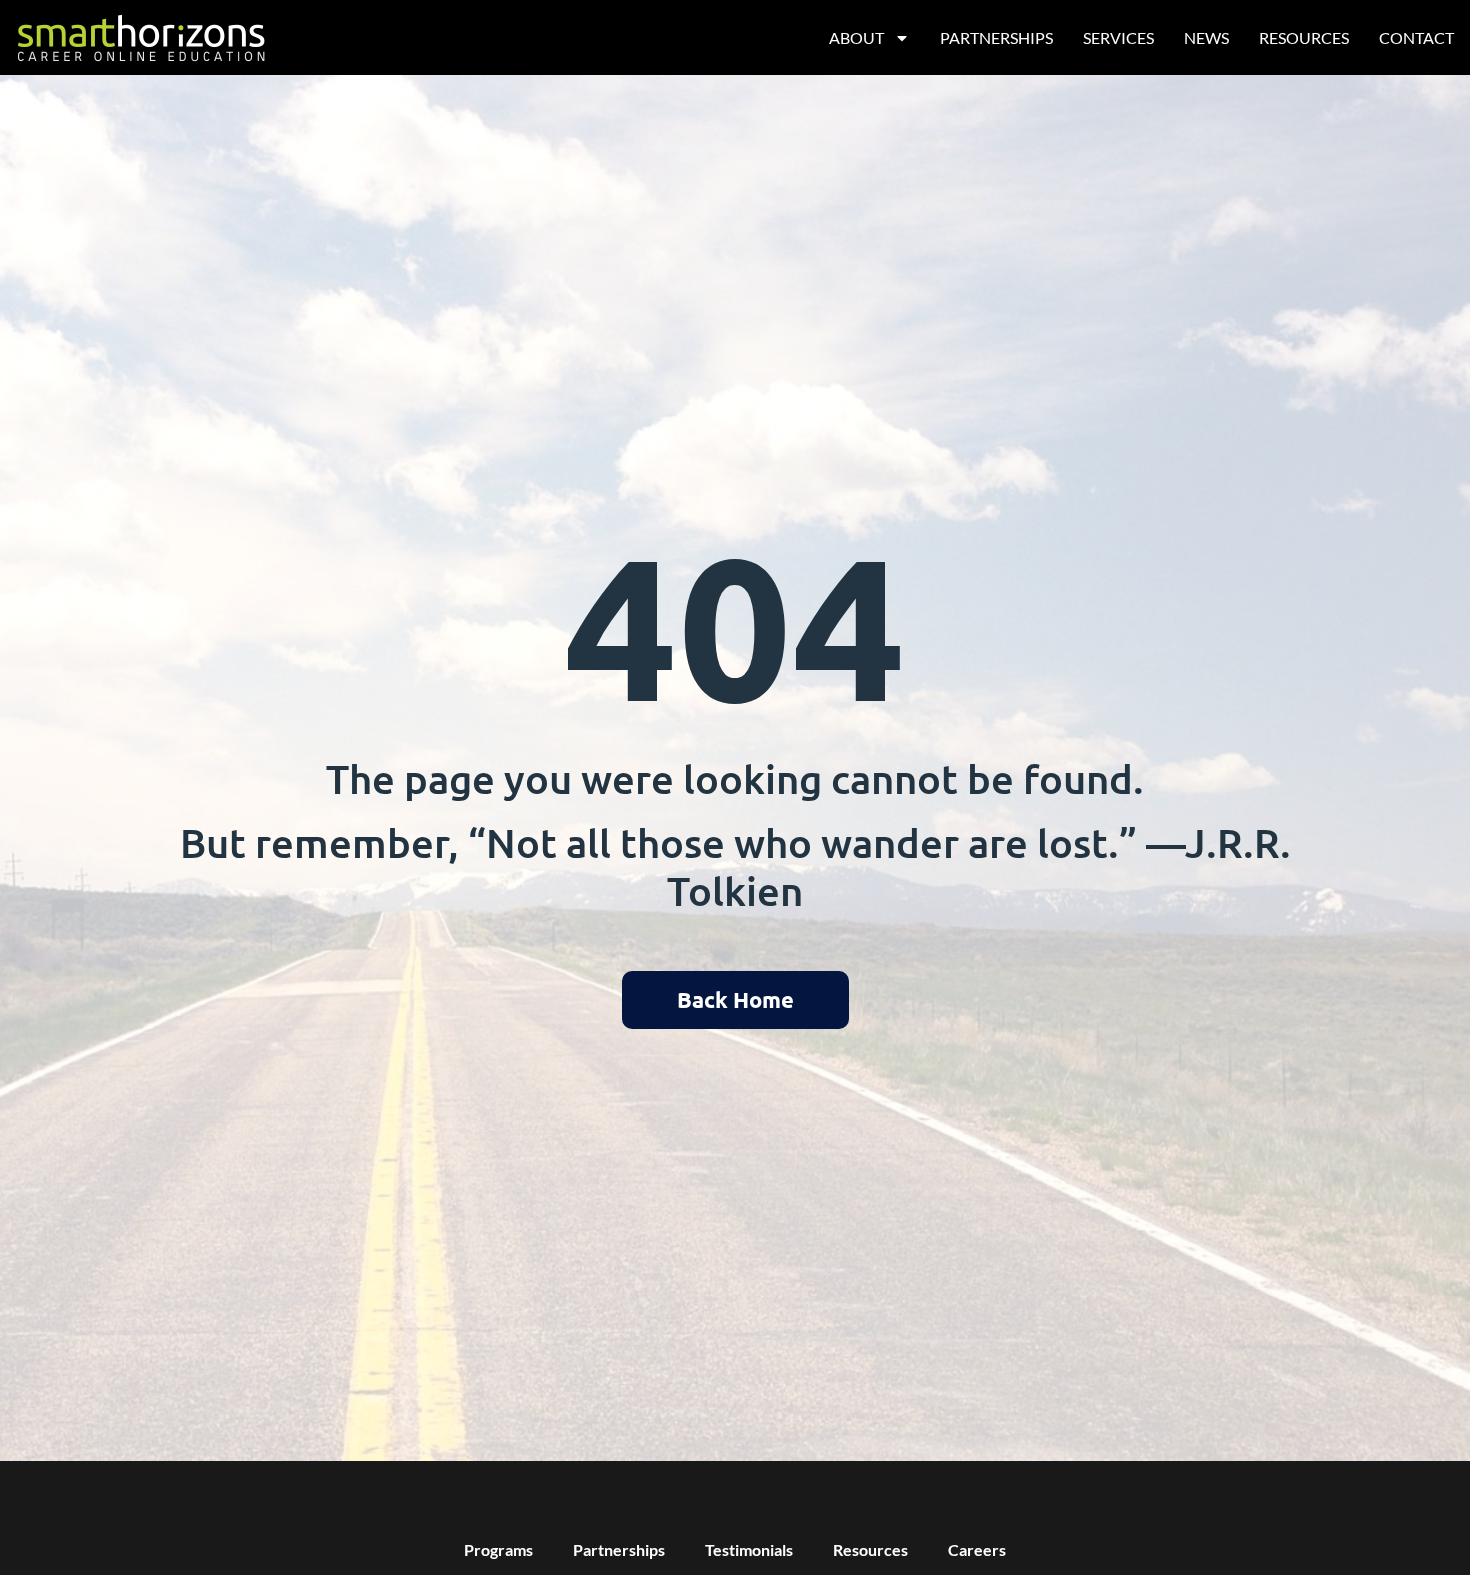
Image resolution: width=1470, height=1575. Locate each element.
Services (1118, 37)
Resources (1304, 37)
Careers (977, 1549)
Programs (498, 1549)
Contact (1416, 37)
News (1206, 37)
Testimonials (749, 1549)
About (856, 37)
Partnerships (996, 37)
